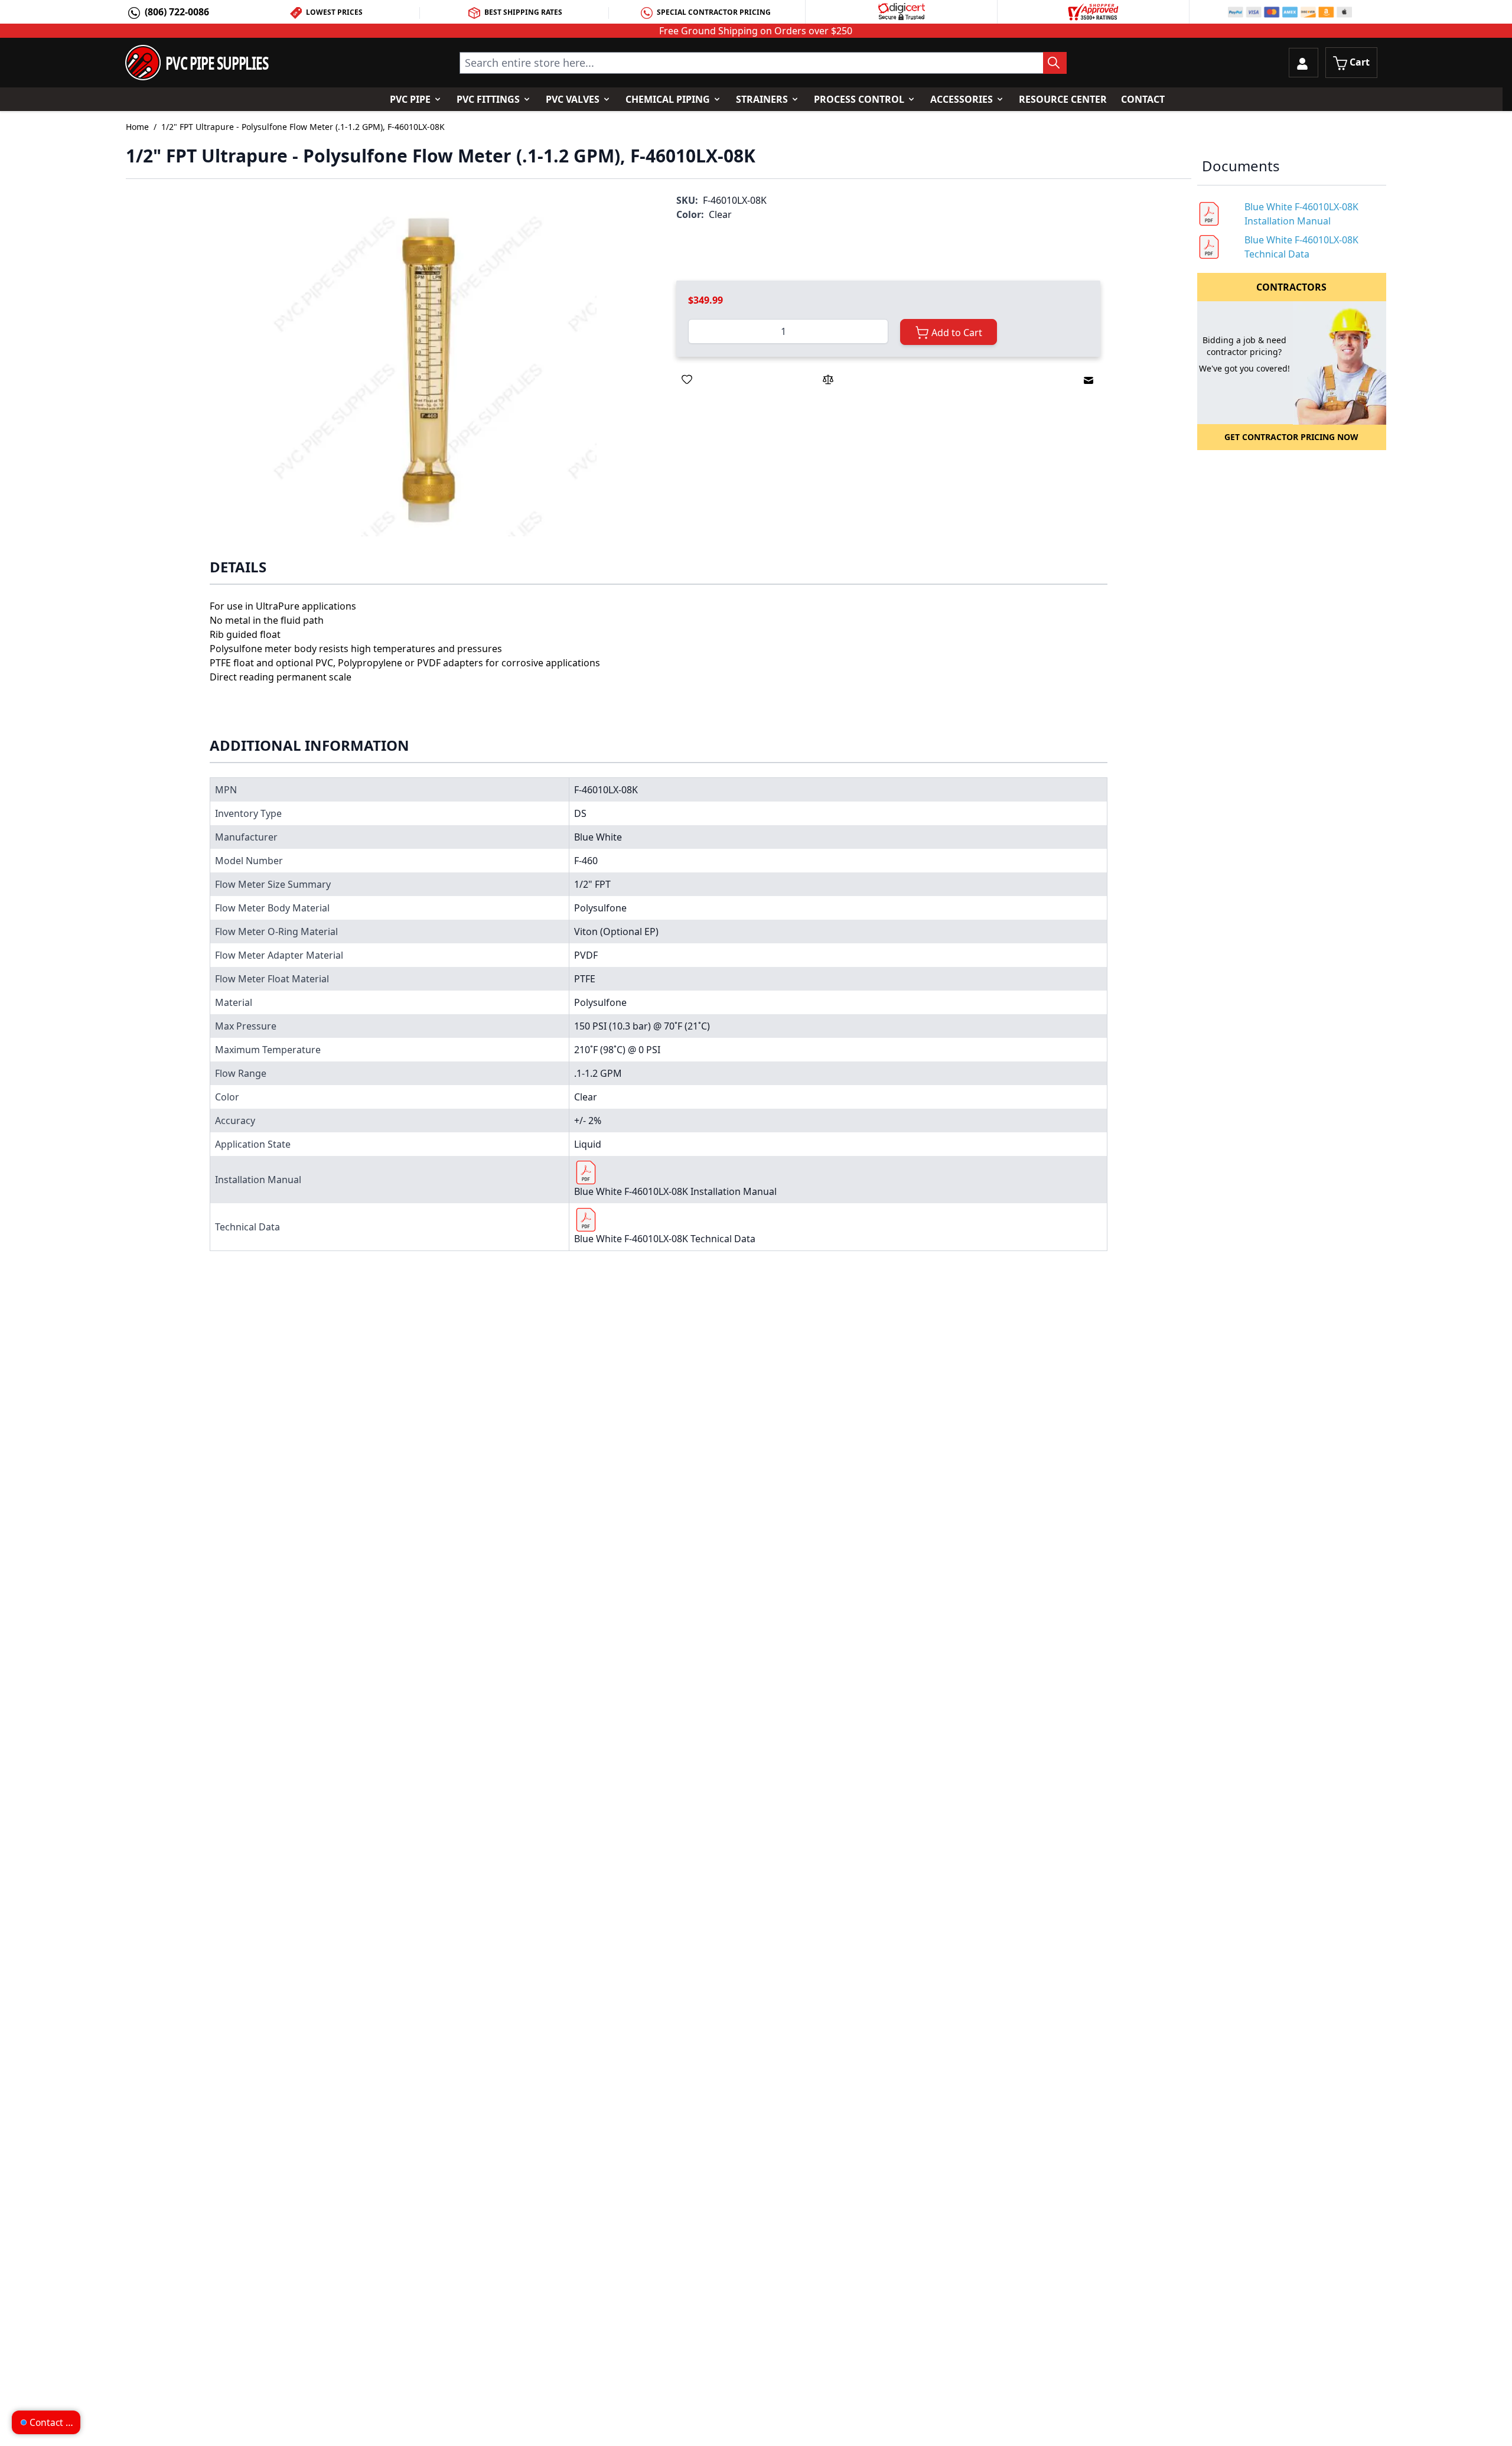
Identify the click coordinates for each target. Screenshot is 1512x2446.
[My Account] (1304, 63)
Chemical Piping (668, 99)
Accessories (962, 99)
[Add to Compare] (828, 379)
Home (137, 127)
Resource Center (1063, 99)
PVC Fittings (488, 99)
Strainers (762, 99)
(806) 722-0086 (177, 12)
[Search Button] (1055, 63)
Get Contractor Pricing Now (1291, 437)
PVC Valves (573, 99)
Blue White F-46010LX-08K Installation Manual (675, 1191)
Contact (1143, 99)
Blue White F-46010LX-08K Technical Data (665, 1239)
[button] (429, 368)
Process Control (859, 99)
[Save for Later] (687, 379)
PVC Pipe (410, 99)
